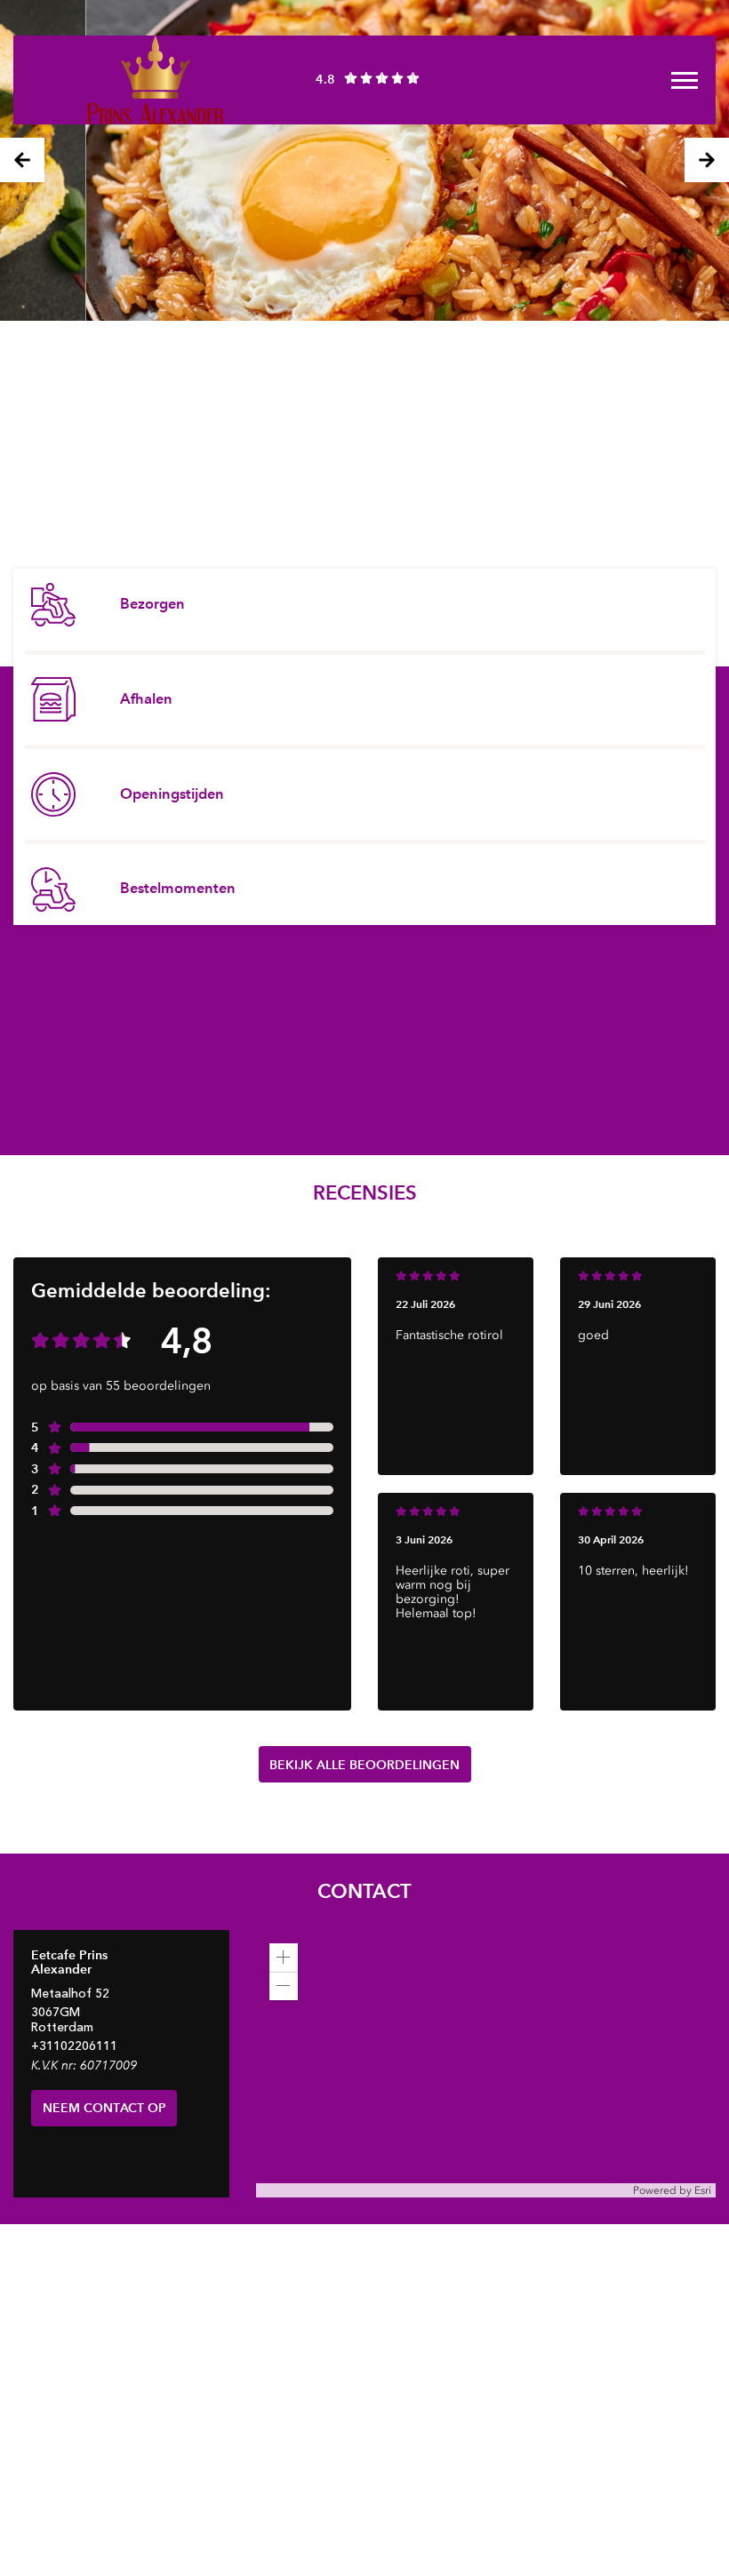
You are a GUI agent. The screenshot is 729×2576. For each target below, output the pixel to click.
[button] (284, 1958)
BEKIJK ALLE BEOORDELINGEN (364, 1765)
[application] (486, 2064)
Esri (703, 2190)
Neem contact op (104, 2108)
